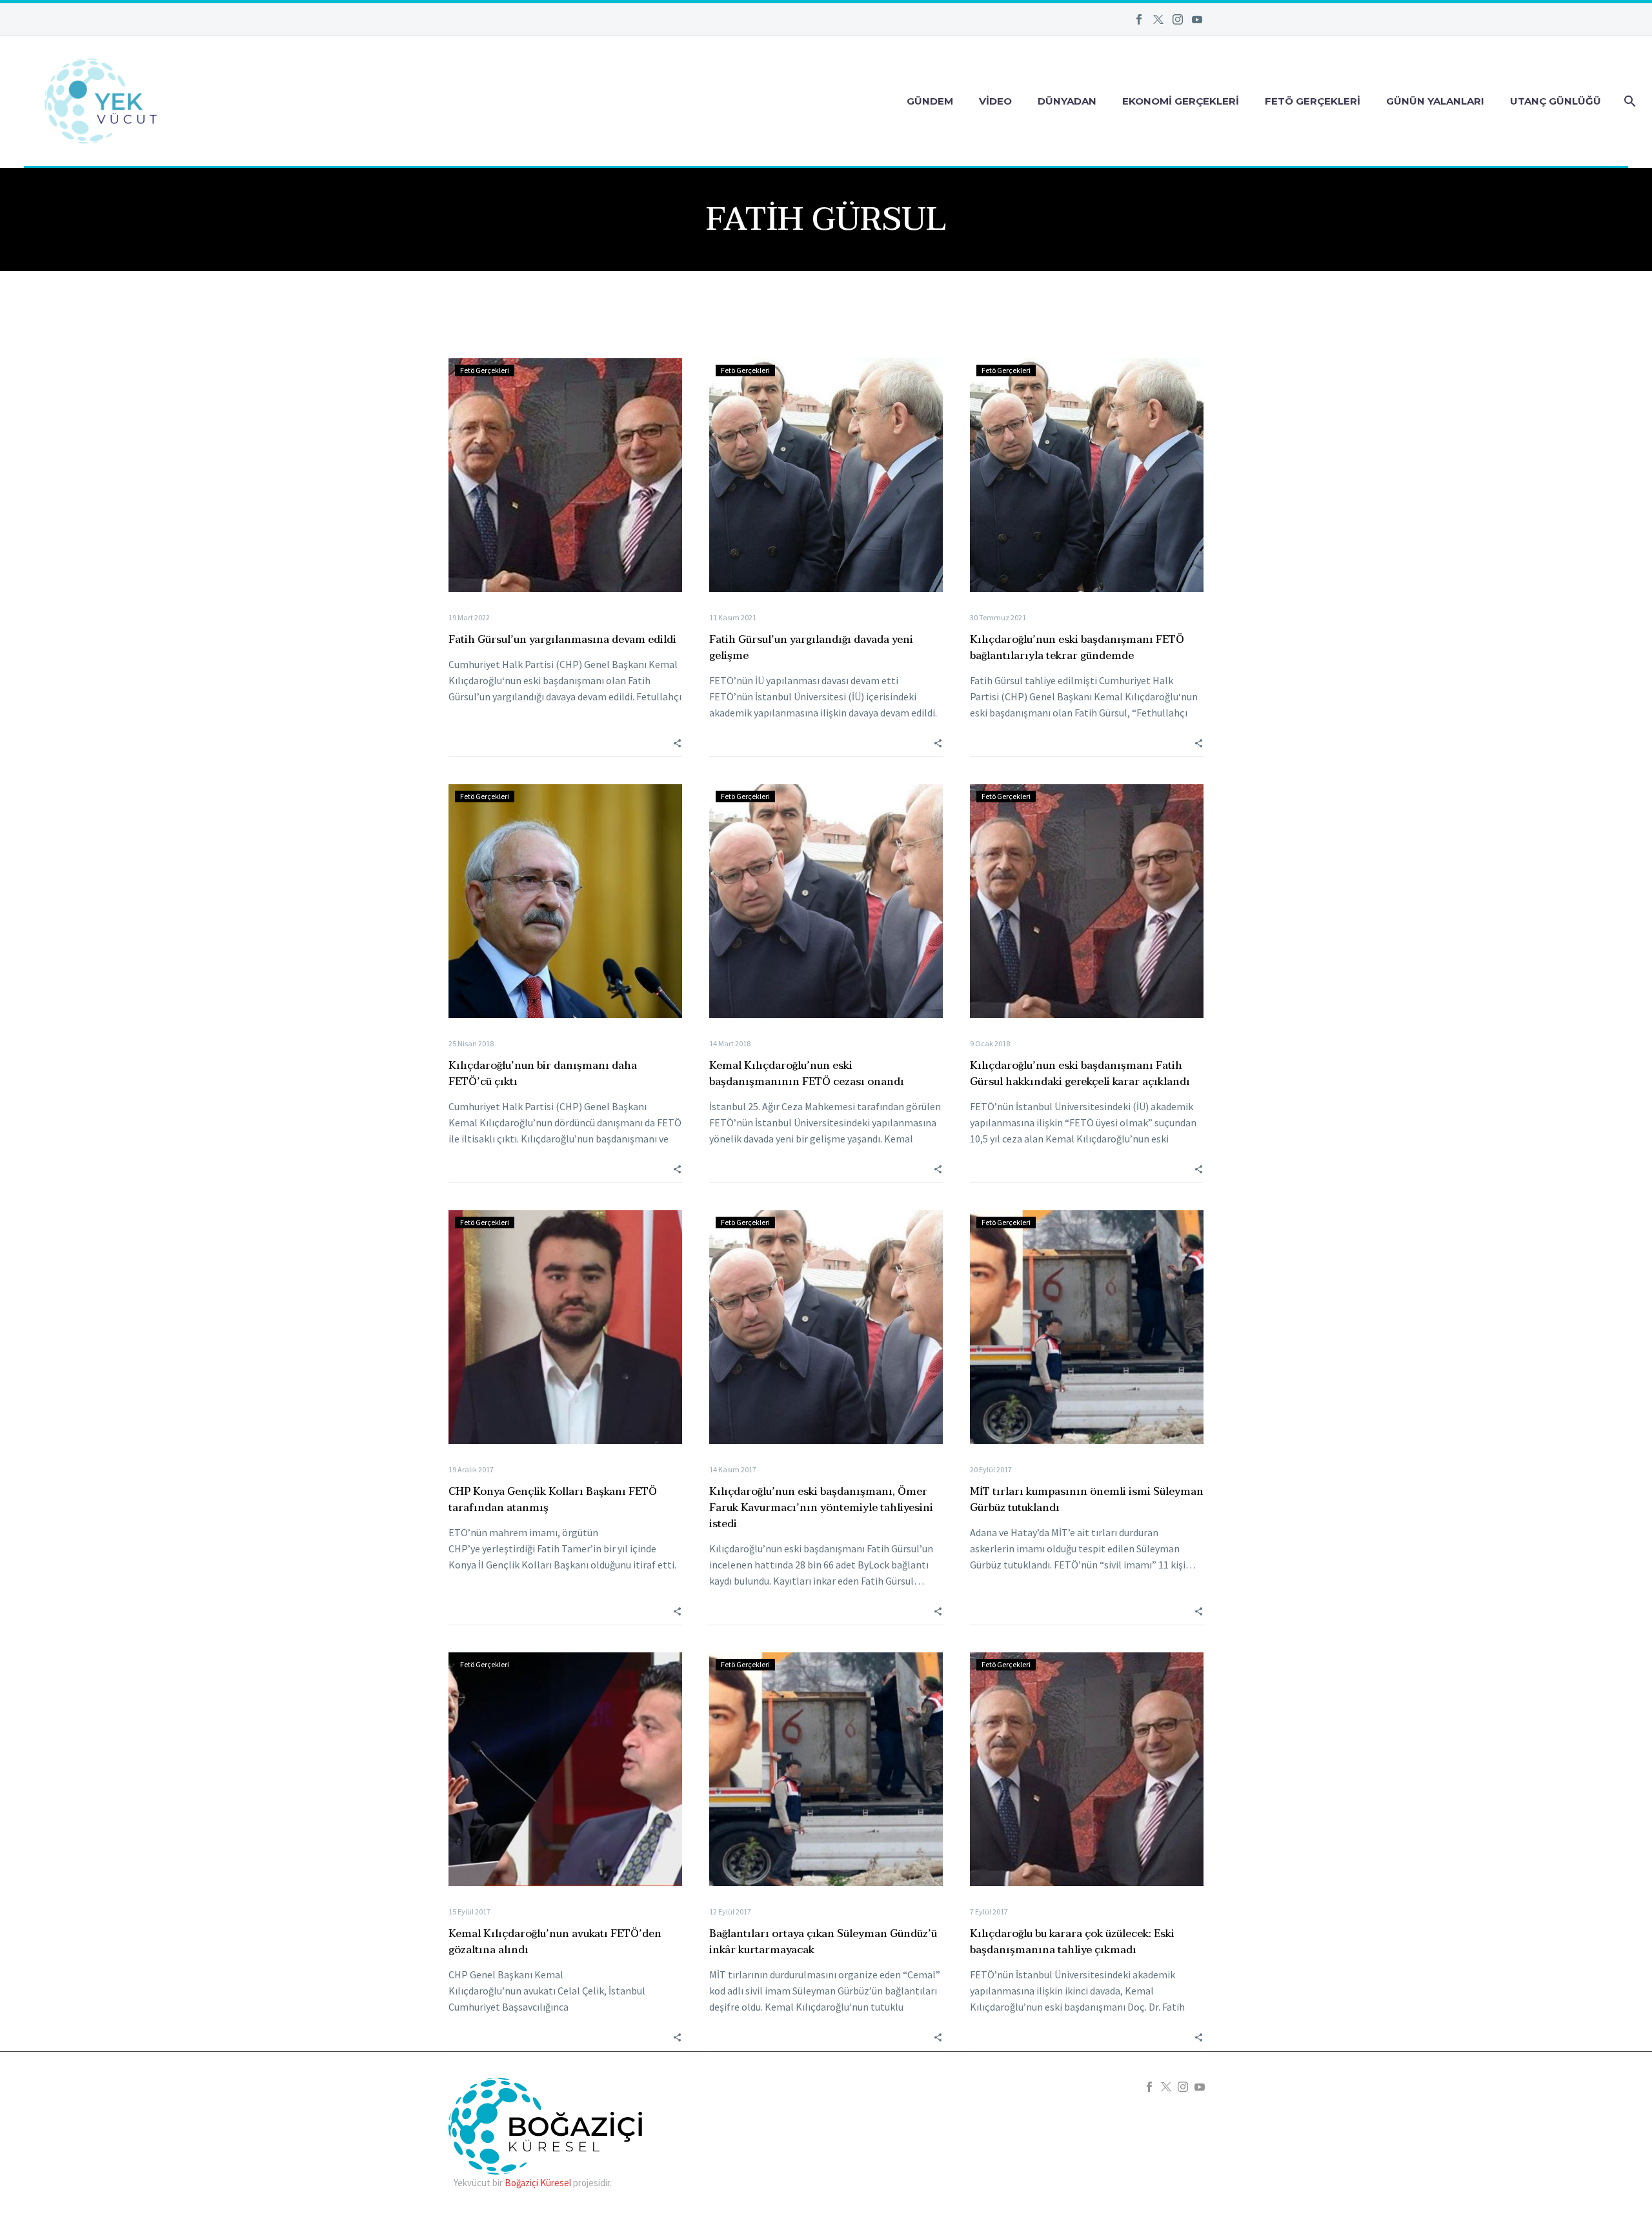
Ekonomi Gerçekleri (1181, 101)
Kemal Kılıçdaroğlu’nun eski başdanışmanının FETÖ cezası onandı (807, 1074)
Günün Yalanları (1435, 101)
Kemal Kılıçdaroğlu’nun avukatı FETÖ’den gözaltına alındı (555, 1942)
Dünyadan (1067, 101)
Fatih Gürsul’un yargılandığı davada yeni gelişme (811, 648)
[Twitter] (1158, 19)
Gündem (930, 101)
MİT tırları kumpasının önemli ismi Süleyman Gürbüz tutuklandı (1087, 1500)
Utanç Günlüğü (1556, 101)
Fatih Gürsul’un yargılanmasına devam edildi (562, 640)
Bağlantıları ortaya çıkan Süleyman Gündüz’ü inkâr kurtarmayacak (823, 1942)
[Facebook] (1139, 19)
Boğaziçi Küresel (538, 2183)
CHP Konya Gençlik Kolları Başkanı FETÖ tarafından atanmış (553, 1500)
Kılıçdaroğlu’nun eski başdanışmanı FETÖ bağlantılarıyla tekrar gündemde (1077, 648)
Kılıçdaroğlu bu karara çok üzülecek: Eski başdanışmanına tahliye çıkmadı (1072, 1942)
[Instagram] (1178, 19)
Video (995, 101)
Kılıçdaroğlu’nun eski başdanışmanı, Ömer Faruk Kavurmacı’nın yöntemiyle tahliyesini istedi (821, 1508)
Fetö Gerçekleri (1313, 101)
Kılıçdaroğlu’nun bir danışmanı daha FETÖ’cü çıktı (543, 1074)
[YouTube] (1197, 19)
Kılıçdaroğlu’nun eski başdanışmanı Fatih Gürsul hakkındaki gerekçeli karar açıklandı (1080, 1074)
